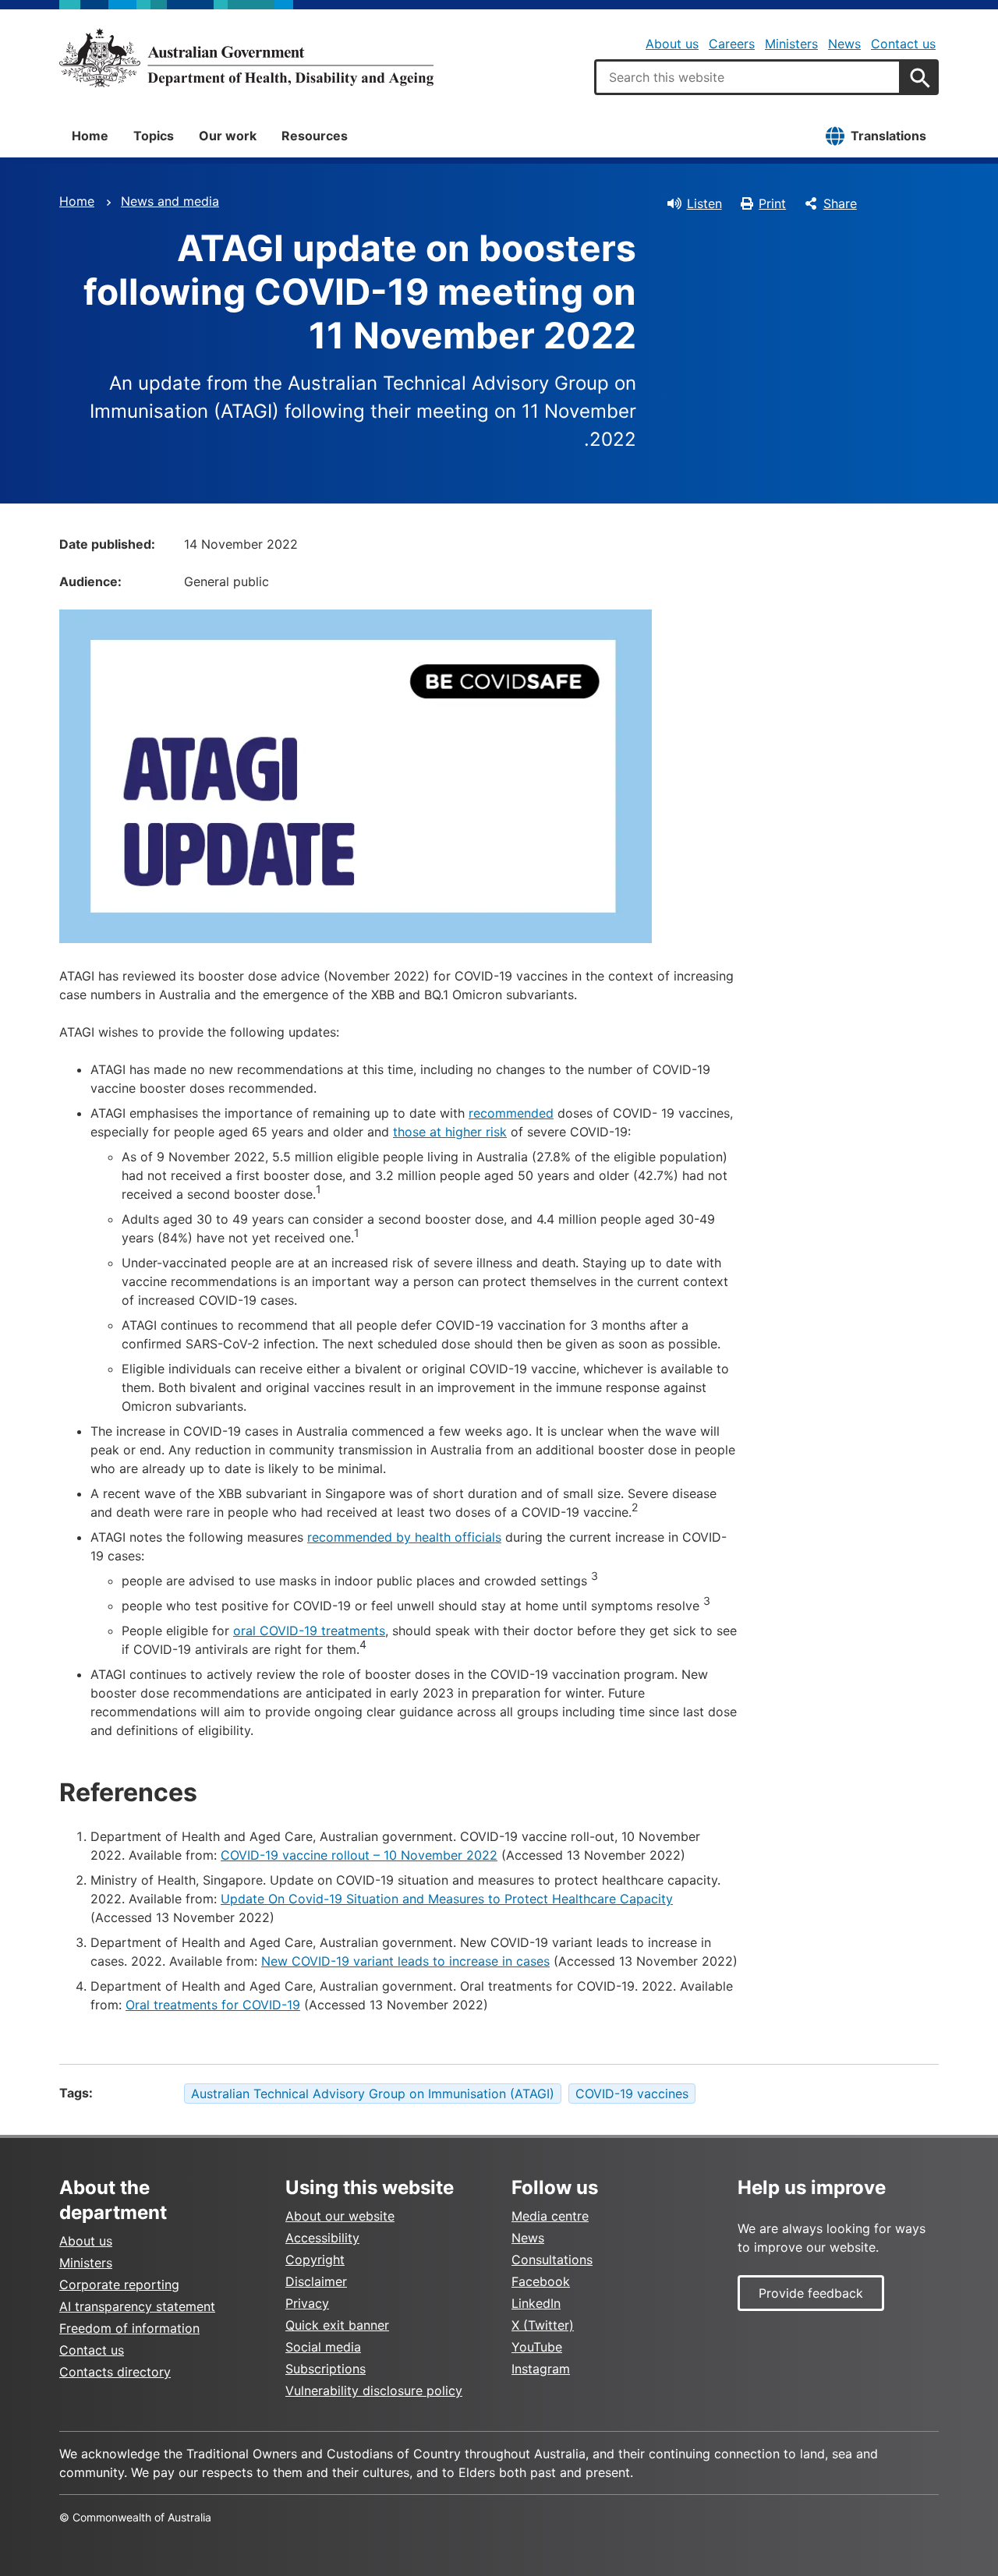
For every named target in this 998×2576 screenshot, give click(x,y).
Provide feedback (811, 2293)
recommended (511, 1113)
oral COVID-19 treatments (309, 1631)
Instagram (541, 2369)
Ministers (791, 44)
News (844, 44)
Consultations (552, 2260)
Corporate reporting (119, 2284)
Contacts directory (115, 2372)
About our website (340, 2216)
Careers (732, 44)
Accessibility (322, 2238)
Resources (315, 136)
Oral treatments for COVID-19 (213, 2005)
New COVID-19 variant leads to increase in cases (405, 1961)
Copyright (315, 2260)
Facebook (541, 2281)
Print (772, 203)
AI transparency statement (137, 2306)
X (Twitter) (543, 2325)
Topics (154, 136)
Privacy (307, 2303)
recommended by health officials (404, 1537)
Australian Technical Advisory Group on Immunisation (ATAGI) (373, 2094)
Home (90, 136)
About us (672, 44)
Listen (704, 203)
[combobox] (748, 77)
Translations (888, 136)
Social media (323, 2347)
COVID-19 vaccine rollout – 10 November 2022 (359, 1855)
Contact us (903, 44)
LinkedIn (536, 2303)
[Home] (246, 58)
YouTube (537, 2347)
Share (840, 203)
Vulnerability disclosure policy (374, 2390)
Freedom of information (129, 2328)
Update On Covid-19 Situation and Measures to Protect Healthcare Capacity (447, 1899)
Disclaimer (316, 2281)
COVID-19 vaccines (632, 2094)
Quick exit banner (337, 2325)
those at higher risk (450, 1132)
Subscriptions (326, 2369)
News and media (170, 201)
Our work (228, 136)
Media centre (550, 2216)
